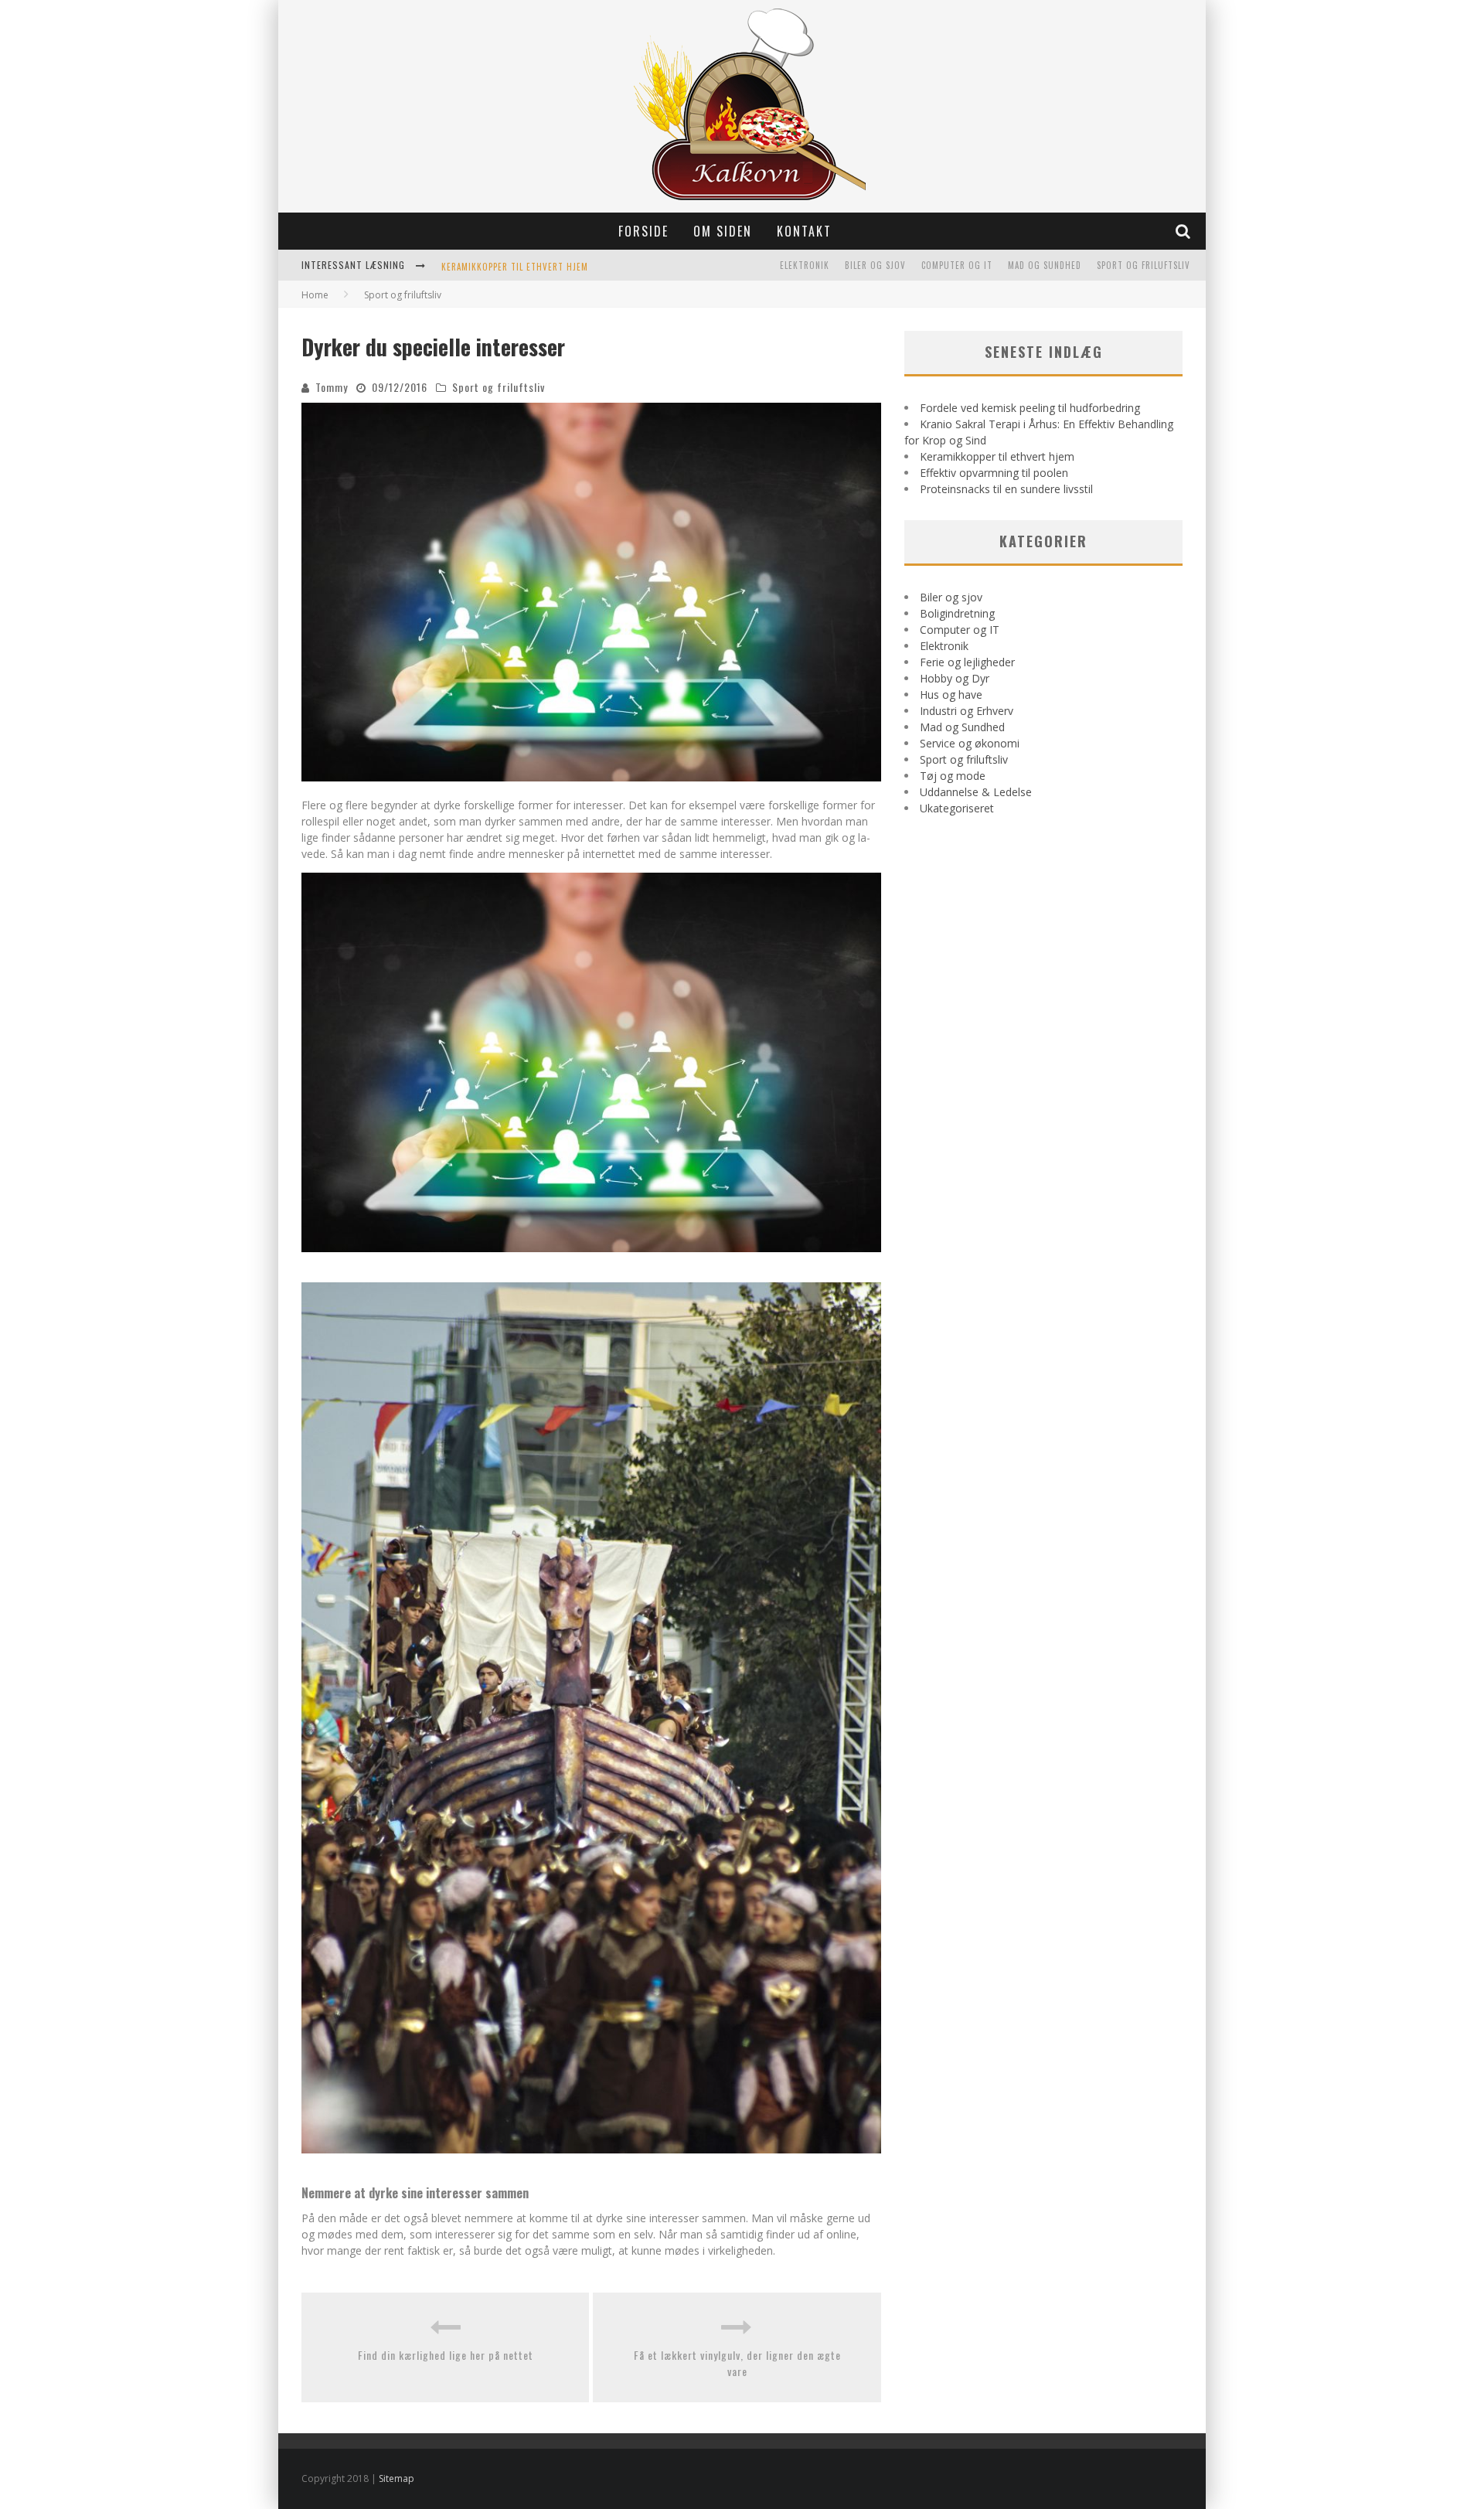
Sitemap (397, 2478)
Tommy (332, 387)
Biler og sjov (875, 265)
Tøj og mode (953, 776)
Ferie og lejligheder (967, 662)
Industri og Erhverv (967, 711)
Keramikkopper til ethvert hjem (515, 267)
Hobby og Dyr (955, 678)
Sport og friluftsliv (1144, 265)
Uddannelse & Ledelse (976, 792)
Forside (643, 231)
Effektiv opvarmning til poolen (994, 473)
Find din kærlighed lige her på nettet (446, 2355)
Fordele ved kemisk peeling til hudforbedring (1030, 408)
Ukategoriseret (957, 808)
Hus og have (951, 694)
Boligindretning (957, 613)
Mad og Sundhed (1045, 265)
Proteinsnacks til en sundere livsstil (1006, 489)
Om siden (723, 231)
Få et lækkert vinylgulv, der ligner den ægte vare (737, 2363)
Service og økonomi (970, 743)
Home (315, 295)
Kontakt (804, 231)
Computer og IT (957, 265)
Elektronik (805, 265)
